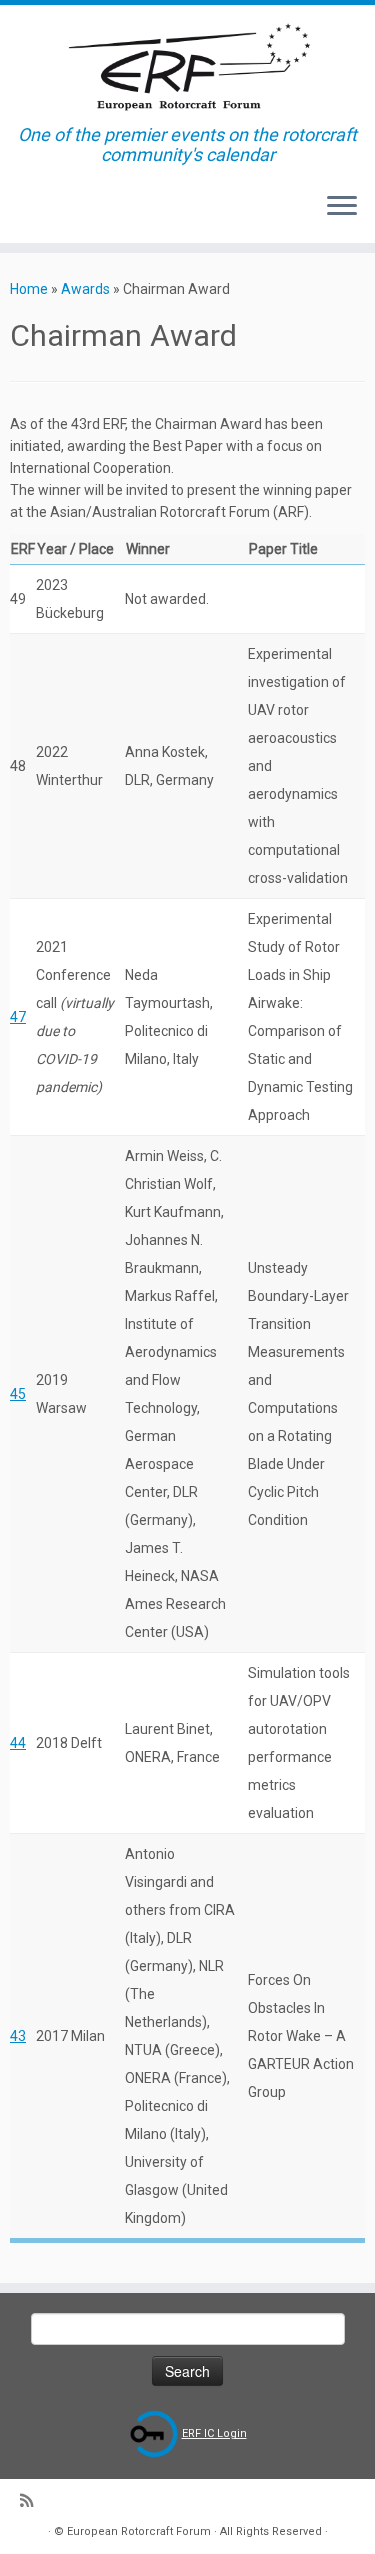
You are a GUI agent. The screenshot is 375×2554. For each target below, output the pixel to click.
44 (18, 1743)
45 (18, 1394)
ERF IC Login (214, 2433)
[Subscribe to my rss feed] (31, 2501)
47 (18, 1017)
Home (29, 289)
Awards (85, 289)
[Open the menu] (342, 207)
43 (18, 2036)
